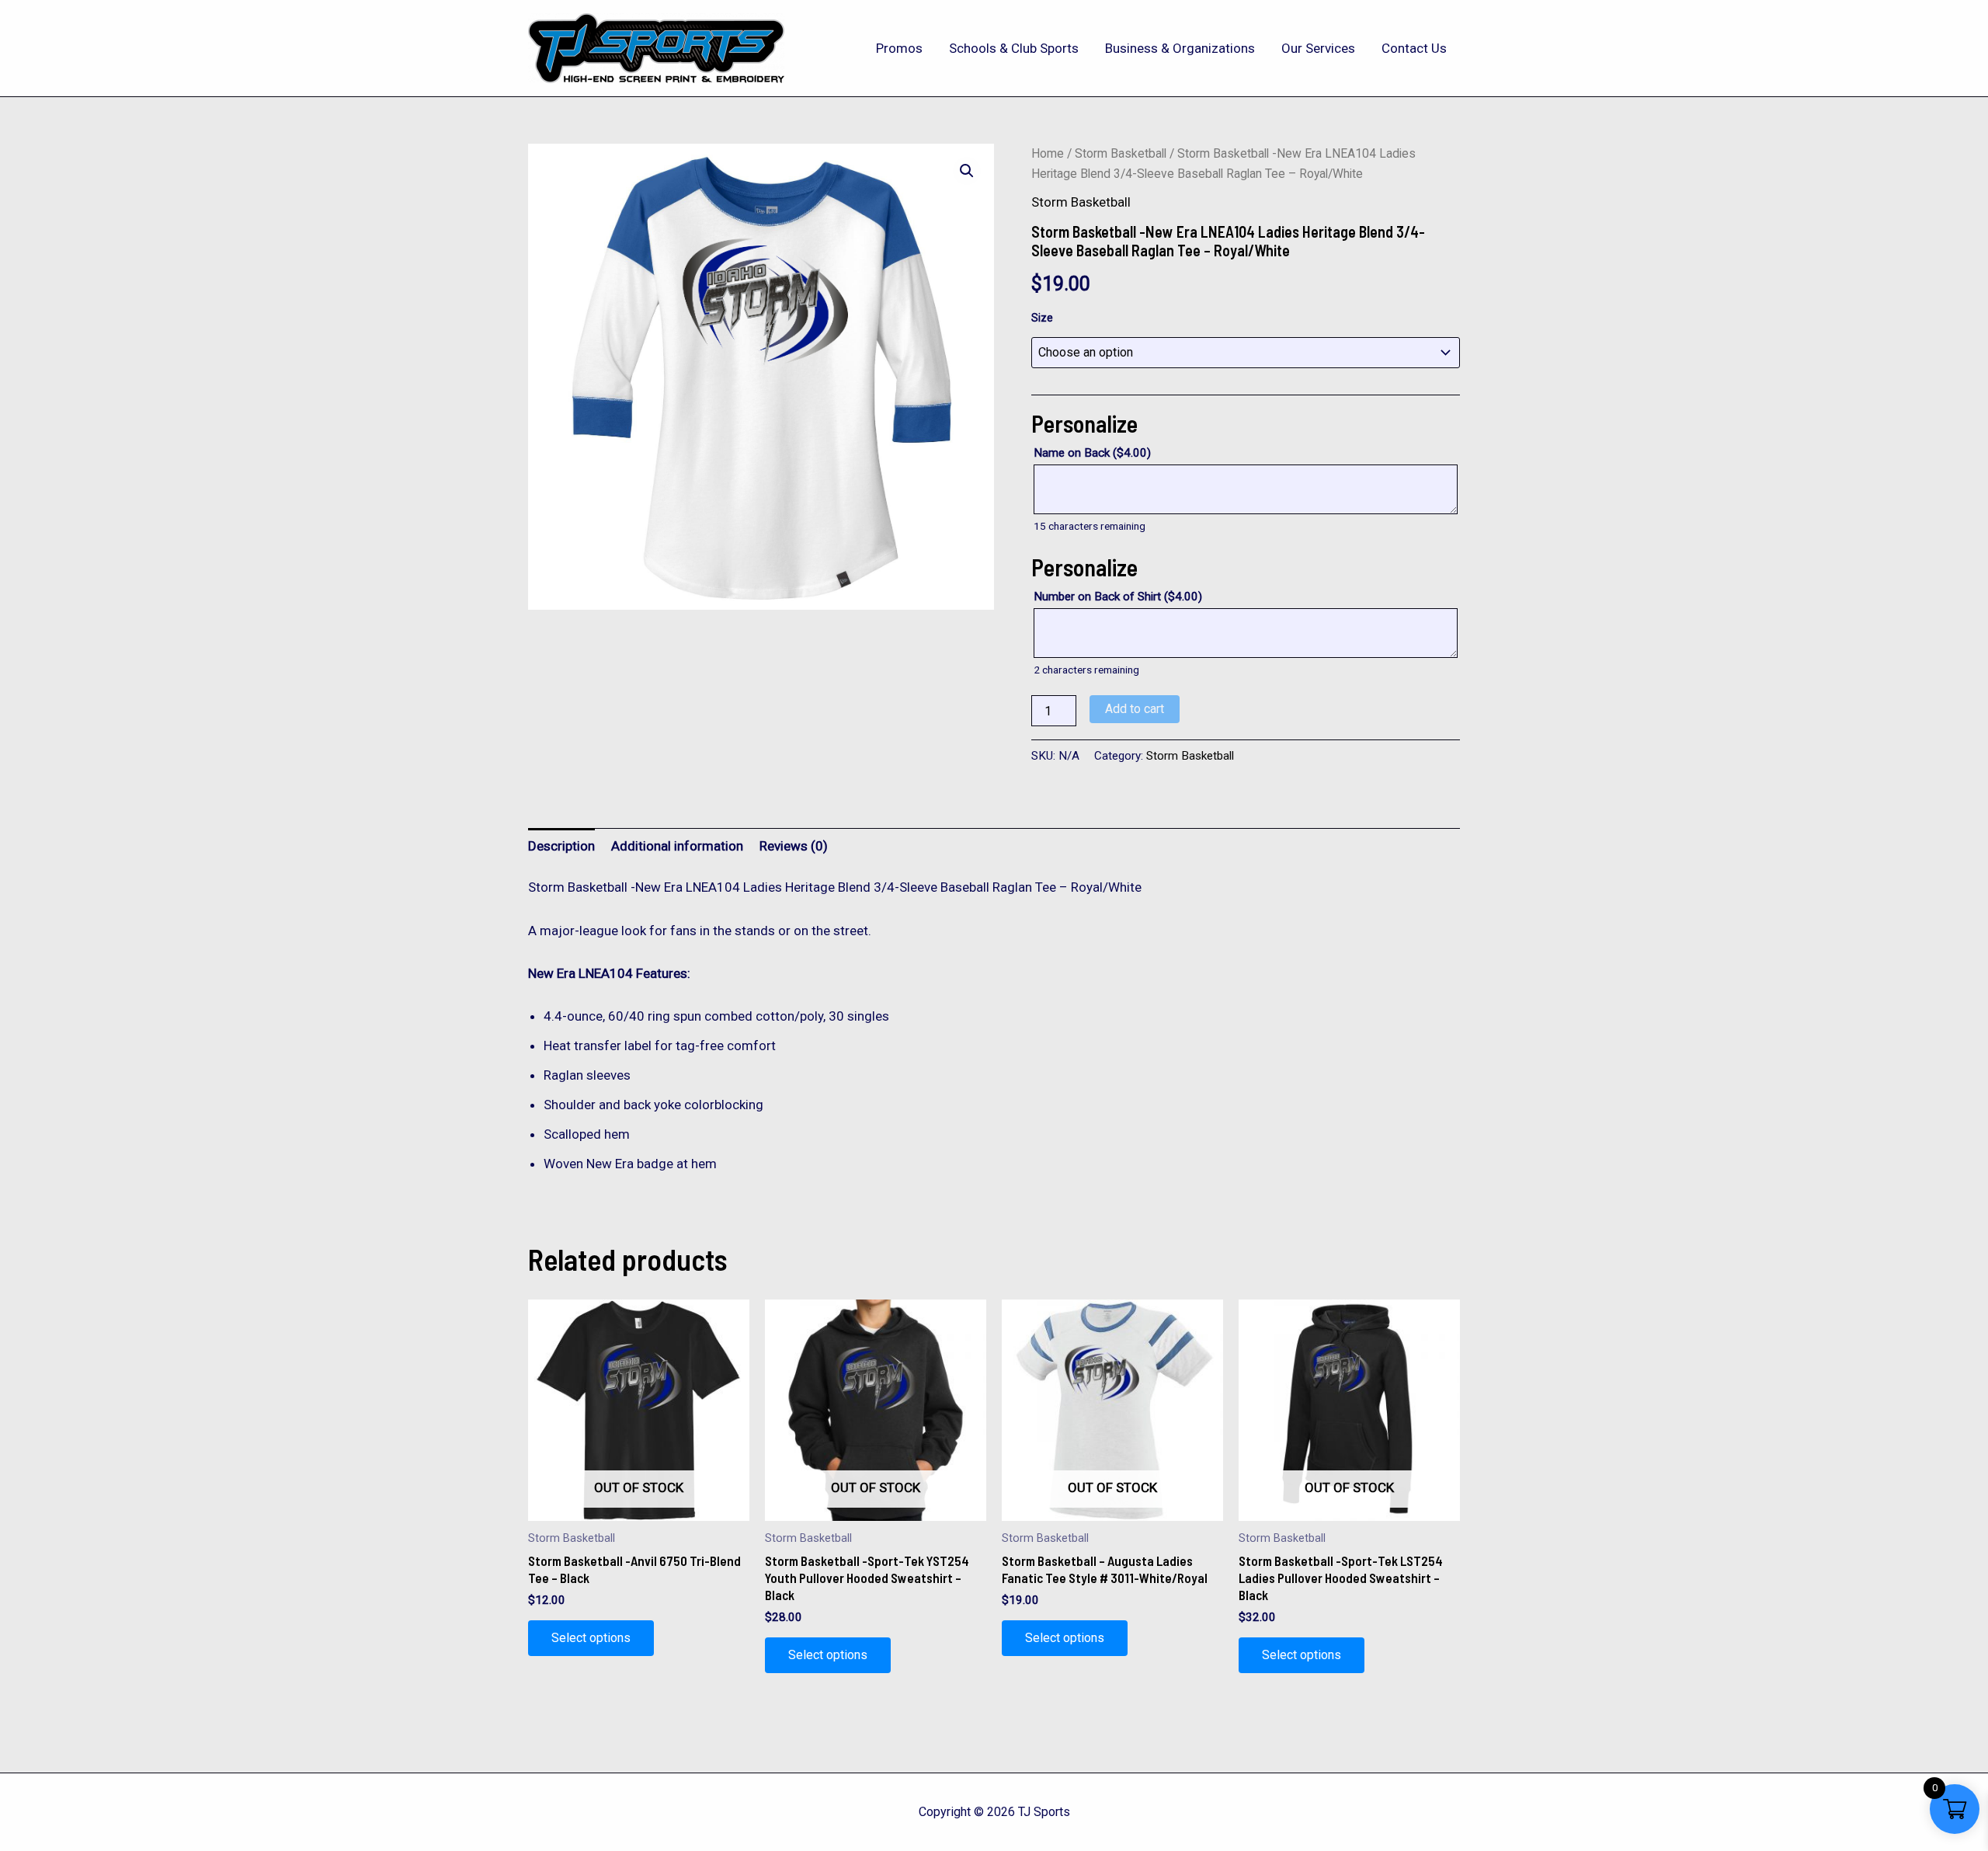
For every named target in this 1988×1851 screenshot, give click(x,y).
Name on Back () (1092, 453)
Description (561, 846)
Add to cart (1135, 709)
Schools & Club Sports (1014, 48)
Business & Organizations (1180, 48)
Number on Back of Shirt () (1118, 597)
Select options (591, 1638)
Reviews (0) (794, 846)
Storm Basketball (1121, 153)
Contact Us (1414, 48)
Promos (899, 48)
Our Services (1318, 48)
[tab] (561, 845)
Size (1042, 318)
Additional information (677, 846)
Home (1048, 153)
